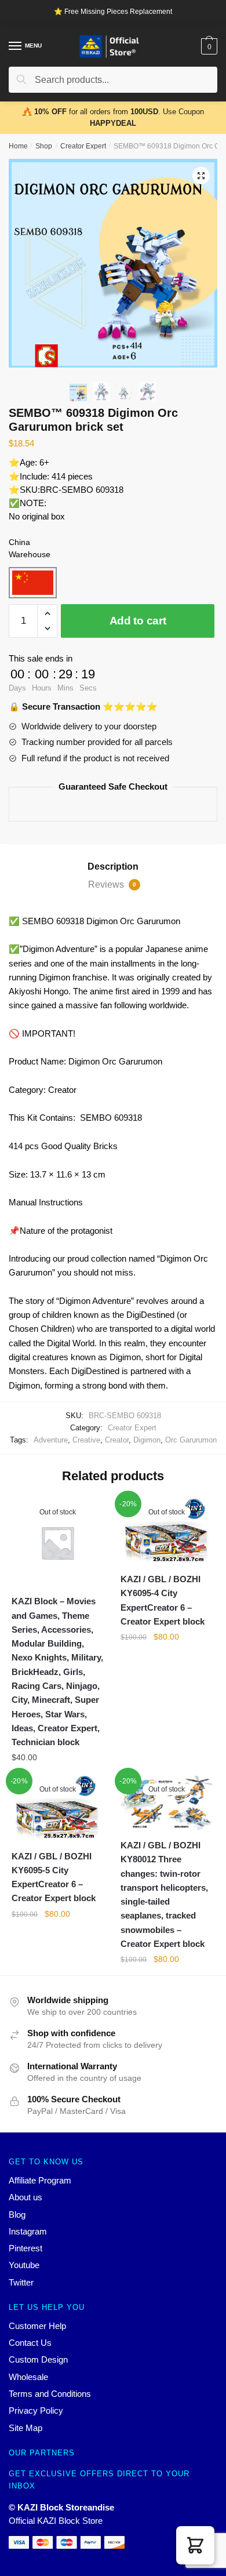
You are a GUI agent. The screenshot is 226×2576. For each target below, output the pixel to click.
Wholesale (28, 2377)
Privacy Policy (36, 2410)
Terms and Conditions (50, 2394)
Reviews (112, 884)
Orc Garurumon (191, 1440)
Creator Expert (83, 146)
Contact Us (30, 2343)
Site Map (25, 2428)
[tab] (113, 867)
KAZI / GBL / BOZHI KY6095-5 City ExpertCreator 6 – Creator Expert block (54, 1877)
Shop (44, 146)
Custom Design (38, 2359)
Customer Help (37, 2326)
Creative (86, 1440)
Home (18, 146)
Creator (117, 1440)
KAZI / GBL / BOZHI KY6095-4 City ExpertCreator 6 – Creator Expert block (163, 1600)
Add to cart (138, 621)
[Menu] (16, 46)
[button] (195, 2545)
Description (113, 866)
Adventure (51, 1440)
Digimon (147, 1440)
